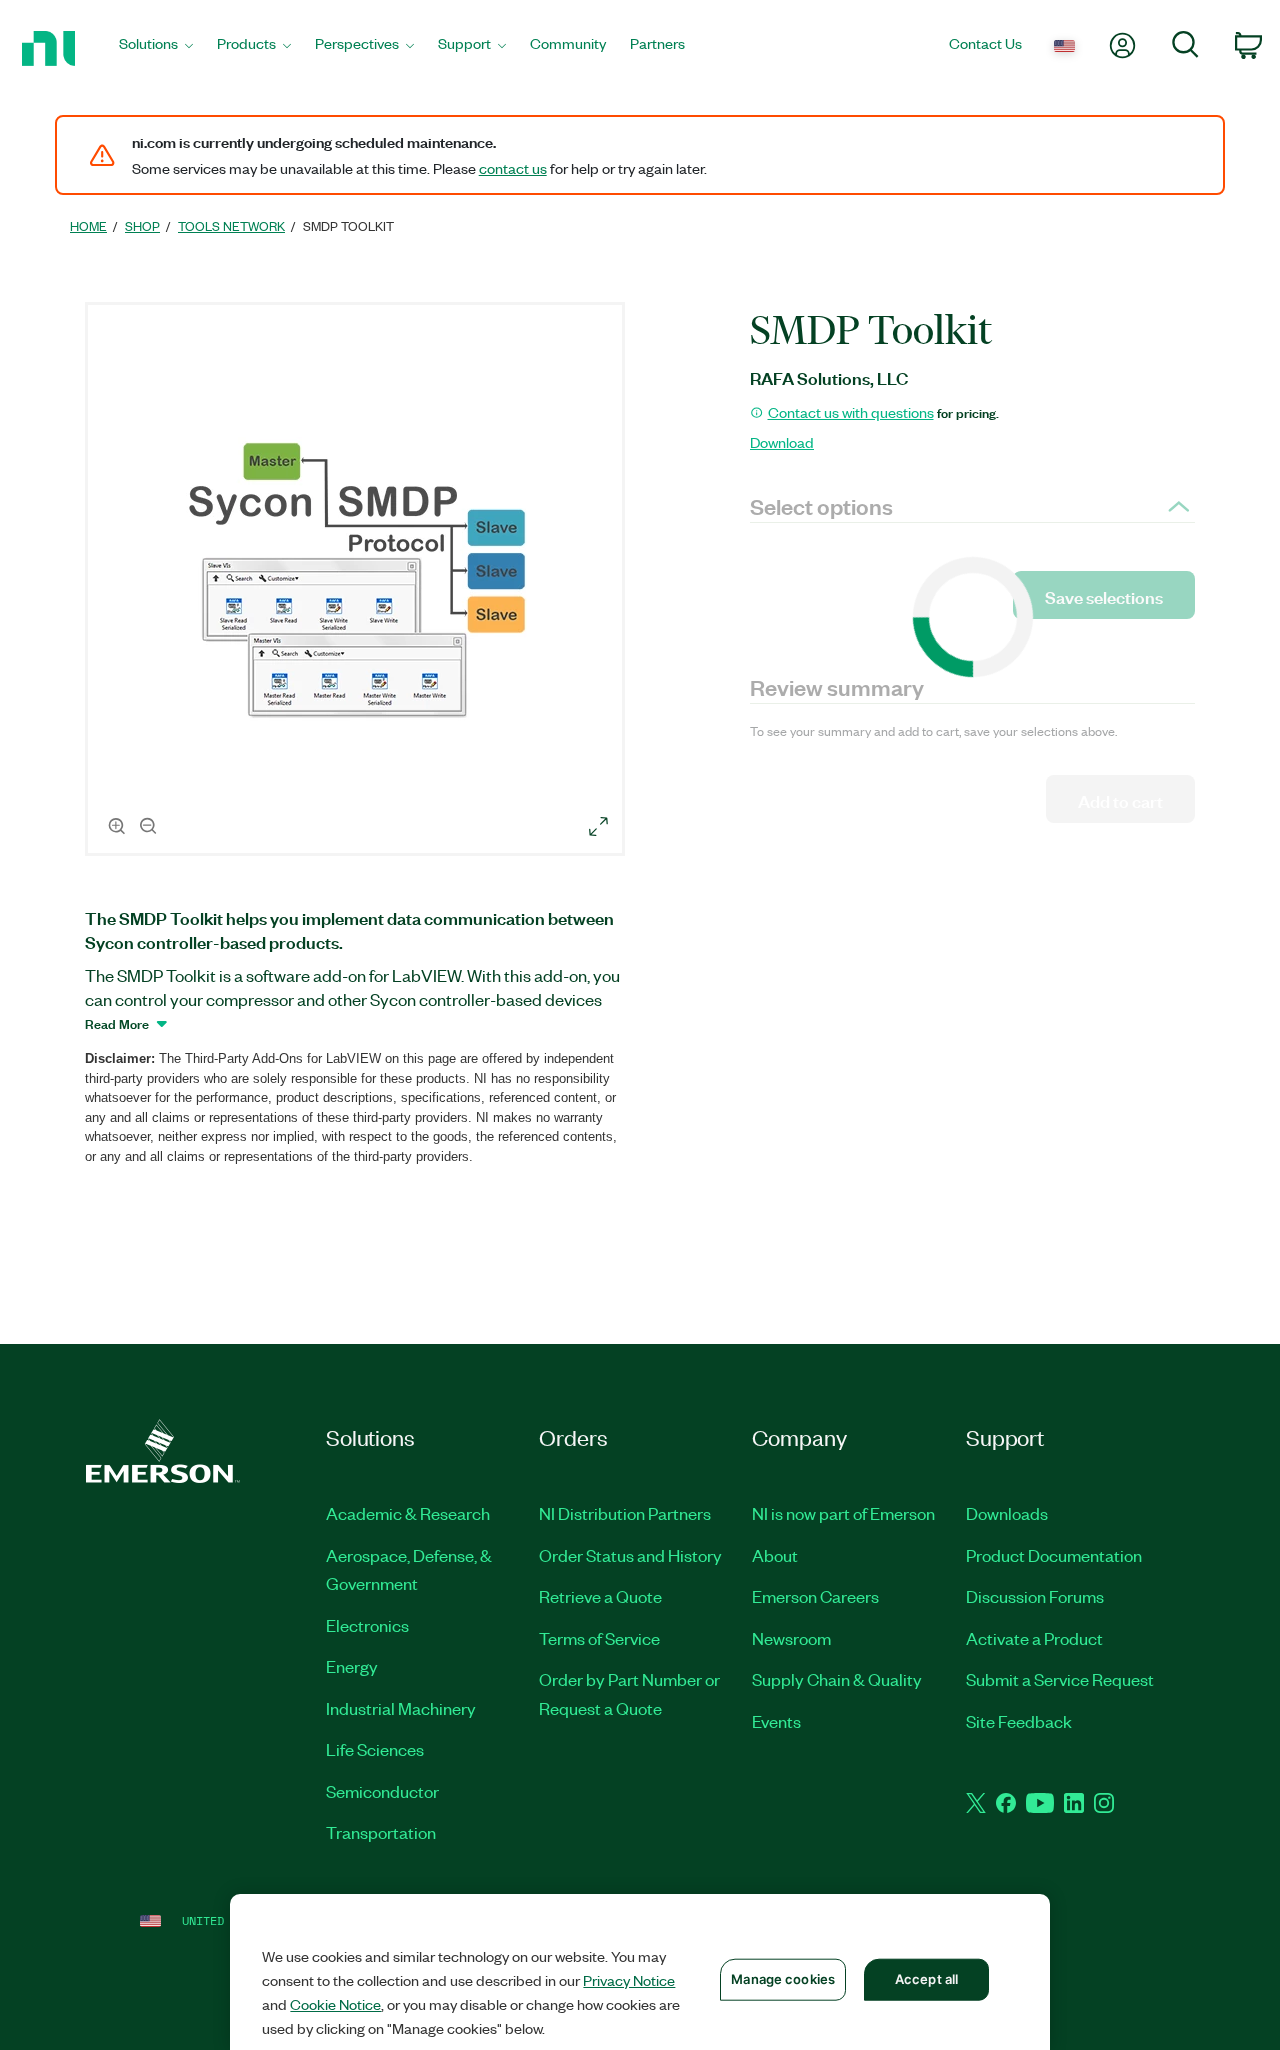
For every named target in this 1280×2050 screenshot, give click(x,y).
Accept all (926, 1979)
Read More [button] (117, 1023)
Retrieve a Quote (600, 1596)
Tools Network (231, 225)
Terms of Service (599, 1638)
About (775, 1555)
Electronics (367, 1625)
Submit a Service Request (1060, 1679)
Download (782, 442)
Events (776, 1721)
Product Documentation (1054, 1555)
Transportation (381, 1832)
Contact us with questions (851, 412)
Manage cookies (783, 1979)
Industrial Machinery (401, 1708)
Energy (352, 1666)
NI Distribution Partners (625, 1513)
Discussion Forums (1035, 1596)
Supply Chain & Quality (837, 1679)
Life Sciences (375, 1749)
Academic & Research (408, 1513)
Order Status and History (630, 1555)
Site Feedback (1019, 1721)
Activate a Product (1034, 1638)
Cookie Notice (335, 2004)
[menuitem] (156, 48)
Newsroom (791, 1638)
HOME (88, 225)
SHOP (142, 225)
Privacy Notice (629, 1980)
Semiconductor (382, 1791)
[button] (358, 582)
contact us (513, 168)
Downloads (1007, 1513)
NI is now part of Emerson (843, 1513)
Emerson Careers (815, 1596)
